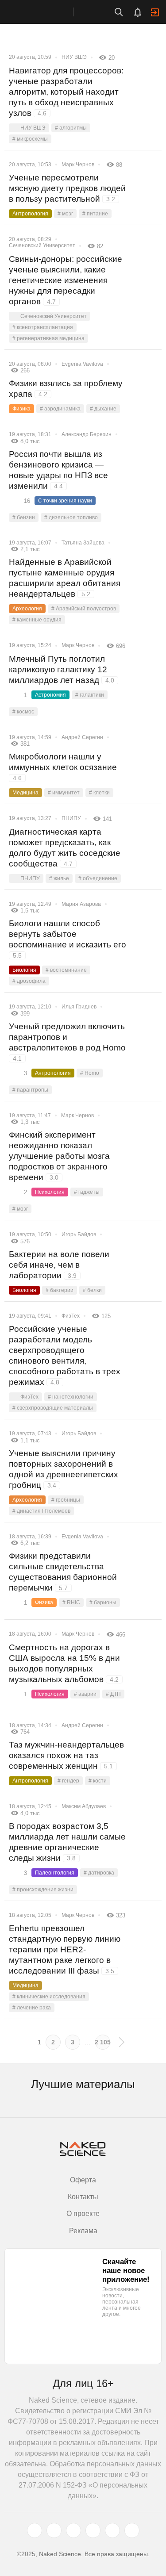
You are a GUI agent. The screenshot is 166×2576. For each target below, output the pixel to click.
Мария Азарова (81, 904)
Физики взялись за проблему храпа (66, 389)
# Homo (90, 1073)
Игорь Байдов (79, 1234)
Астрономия (50, 695)
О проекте (83, 2214)
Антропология (30, 214)
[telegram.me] (112, 2530)
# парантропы (30, 1090)
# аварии (85, 1694)
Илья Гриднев (79, 1007)
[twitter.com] (35, 2530)
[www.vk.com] (54, 2530)
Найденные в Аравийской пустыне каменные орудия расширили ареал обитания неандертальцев (65, 578)
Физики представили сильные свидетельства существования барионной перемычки (63, 1572)
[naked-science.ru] (132, 2530)
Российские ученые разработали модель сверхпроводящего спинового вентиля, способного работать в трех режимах (65, 1355)
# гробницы (66, 1500)
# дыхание (103, 409)
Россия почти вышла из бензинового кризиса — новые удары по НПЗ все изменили (58, 470)
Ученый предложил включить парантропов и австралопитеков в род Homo (67, 1042)
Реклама (83, 2231)
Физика (21, 409)
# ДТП (113, 1694)
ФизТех (71, 1316)
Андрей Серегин (82, 737)
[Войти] (155, 12)
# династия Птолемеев (41, 1511)
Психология (50, 1192)
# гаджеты (87, 1192)
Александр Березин (87, 434)
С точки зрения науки (65, 501)
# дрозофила (29, 981)
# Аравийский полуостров (84, 609)
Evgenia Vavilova (82, 364)
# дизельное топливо (71, 517)
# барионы (103, 1602)
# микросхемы (30, 139)
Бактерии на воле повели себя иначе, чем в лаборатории (59, 1265)
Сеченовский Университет (42, 245)
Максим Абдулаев (84, 1806)
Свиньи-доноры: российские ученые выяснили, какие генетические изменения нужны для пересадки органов (66, 280)
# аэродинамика (60, 409)
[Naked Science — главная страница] (46, 12)
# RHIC (71, 1602)
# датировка (99, 1873)
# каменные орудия (37, 620)
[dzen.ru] (93, 2530)
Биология (24, 970)
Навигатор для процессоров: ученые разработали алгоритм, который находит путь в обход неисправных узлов (66, 92)
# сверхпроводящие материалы (53, 1408)
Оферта (83, 2180)
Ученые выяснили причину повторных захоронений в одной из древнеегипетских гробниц (64, 1469)
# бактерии (60, 1290)
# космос (23, 712)
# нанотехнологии (71, 1397)
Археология (27, 609)
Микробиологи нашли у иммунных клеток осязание (63, 767)
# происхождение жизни (43, 1890)
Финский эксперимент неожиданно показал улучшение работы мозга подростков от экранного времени (59, 1156)
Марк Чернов (78, 165)
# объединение (98, 878)
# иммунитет (64, 793)
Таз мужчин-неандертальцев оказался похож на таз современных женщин (66, 1755)
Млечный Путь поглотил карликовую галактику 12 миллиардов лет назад (62, 669)
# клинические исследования (49, 1997)
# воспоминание (66, 970)
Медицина (25, 793)
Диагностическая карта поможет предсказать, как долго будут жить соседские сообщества (65, 848)
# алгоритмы (71, 128)
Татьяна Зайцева (83, 543)
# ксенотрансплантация (43, 327)
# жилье (59, 878)
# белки (92, 1290)
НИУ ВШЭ (74, 57)
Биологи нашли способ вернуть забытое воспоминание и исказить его (68, 939)
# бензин (24, 517)
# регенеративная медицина (48, 338)
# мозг (65, 214)
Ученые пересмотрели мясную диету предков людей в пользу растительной (67, 188)
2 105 (103, 2042)
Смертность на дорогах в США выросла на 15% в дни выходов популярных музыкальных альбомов (64, 1663)
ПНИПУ (71, 818)
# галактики (90, 695)
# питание (95, 214)
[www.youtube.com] (73, 2530)
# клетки (99, 793)
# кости (98, 1781)
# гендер (68, 1781)
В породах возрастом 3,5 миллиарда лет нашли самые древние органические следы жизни (67, 1842)
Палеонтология (55, 1873)
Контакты (83, 2197)
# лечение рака (32, 2008)
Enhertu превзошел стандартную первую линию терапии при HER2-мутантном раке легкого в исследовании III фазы (65, 1949)
